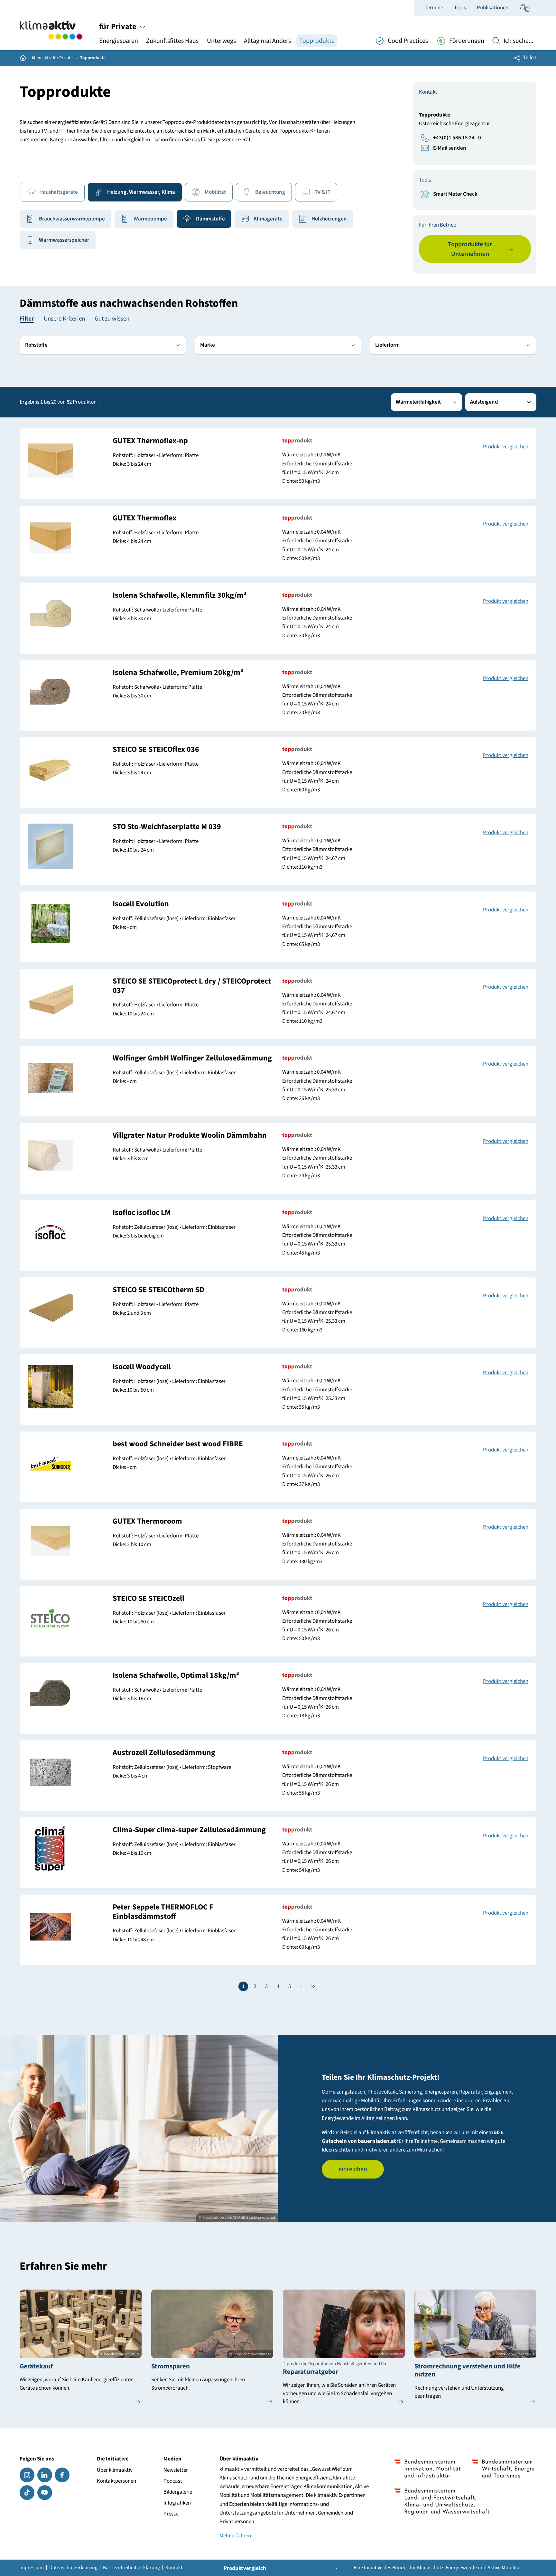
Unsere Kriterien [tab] (64, 319)
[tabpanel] (278, 356)
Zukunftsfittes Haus (172, 41)
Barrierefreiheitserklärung (131, 2568)
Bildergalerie (178, 2492)
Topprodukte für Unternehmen (470, 249)
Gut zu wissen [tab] (112, 319)
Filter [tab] (27, 319)
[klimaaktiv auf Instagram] (27, 2475)
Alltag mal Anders (267, 41)
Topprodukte (317, 41)
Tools (460, 8)
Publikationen (493, 8)
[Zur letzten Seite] (313, 1986)
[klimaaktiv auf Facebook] (62, 2475)
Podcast (173, 2481)
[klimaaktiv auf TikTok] (27, 2493)
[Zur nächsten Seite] (301, 1986)
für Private (118, 27)
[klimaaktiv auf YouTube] (45, 2493)
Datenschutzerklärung (73, 2568)
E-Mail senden (450, 148)
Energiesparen (119, 41)
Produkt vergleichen (506, 447)
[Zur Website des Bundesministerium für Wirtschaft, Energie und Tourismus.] (503, 2469)
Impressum (32, 2568)
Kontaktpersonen (116, 2481)
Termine (434, 8)
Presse (171, 2514)
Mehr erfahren (235, 2536)
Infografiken (177, 2503)
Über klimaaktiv (115, 2470)
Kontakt (174, 2568)
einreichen (353, 2169)
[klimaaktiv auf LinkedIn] (45, 2475)
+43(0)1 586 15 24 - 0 (457, 138)
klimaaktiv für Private (52, 58)
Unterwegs (221, 41)
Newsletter (176, 2470)
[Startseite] (51, 30)
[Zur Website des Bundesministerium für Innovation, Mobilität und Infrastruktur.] (427, 2469)
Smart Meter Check (455, 194)
